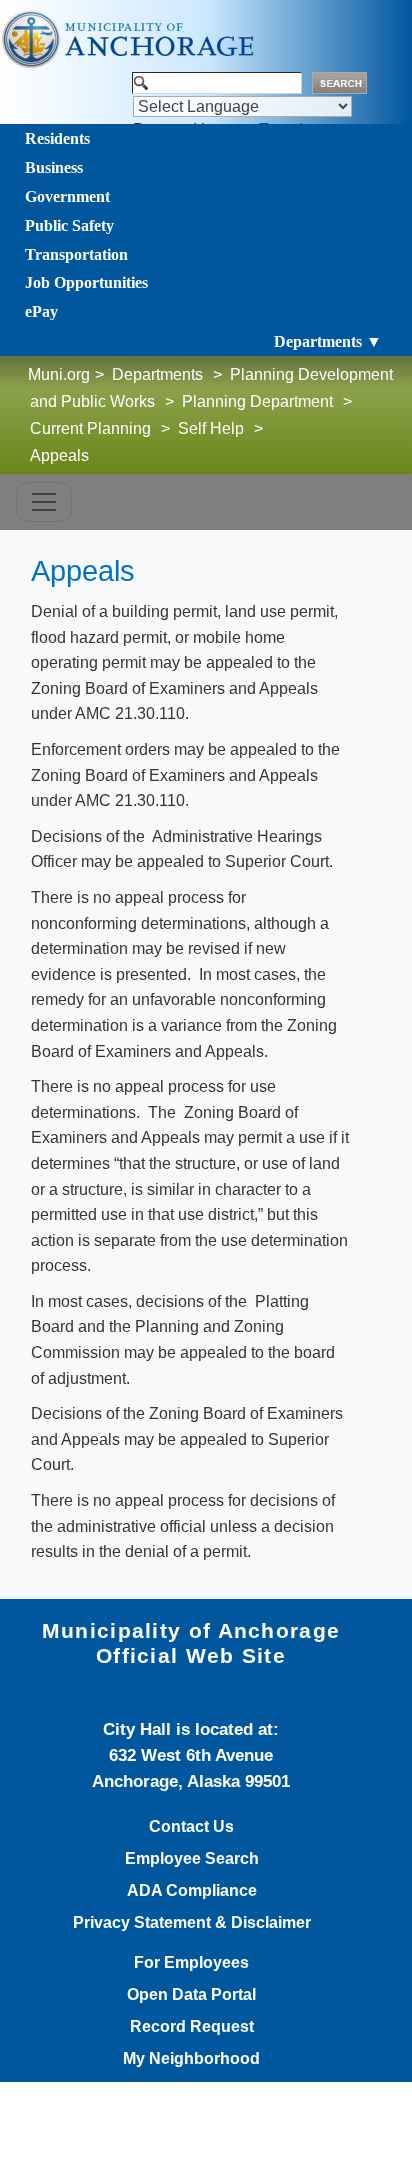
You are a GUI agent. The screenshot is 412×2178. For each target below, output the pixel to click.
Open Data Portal (191, 1995)
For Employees (191, 1963)
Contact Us (191, 1827)
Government (67, 196)
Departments (157, 374)
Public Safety (69, 225)
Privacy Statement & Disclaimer (192, 1923)
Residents (57, 138)
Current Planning (90, 428)
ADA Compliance (192, 1891)
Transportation (76, 254)
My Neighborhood (191, 2059)
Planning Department (257, 401)
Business (54, 167)
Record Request (192, 2027)
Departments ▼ (328, 341)
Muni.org (59, 374)
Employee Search (192, 1859)
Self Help (211, 428)
